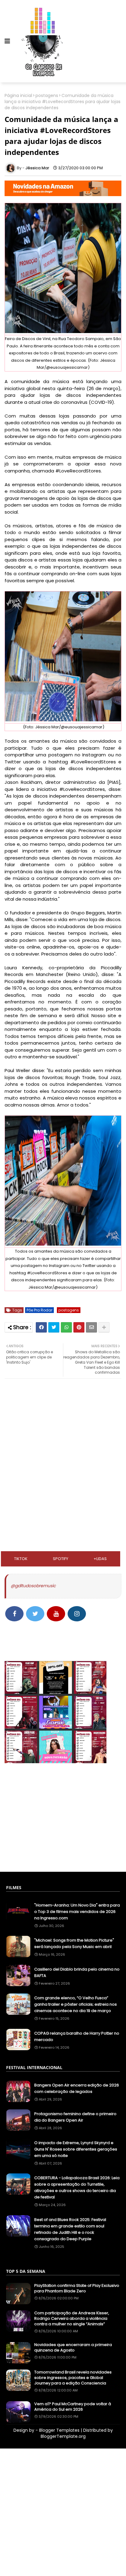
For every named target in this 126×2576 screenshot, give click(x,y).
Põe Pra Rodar (39, 1310)
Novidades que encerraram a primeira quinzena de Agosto (73, 2348)
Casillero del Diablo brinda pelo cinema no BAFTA (77, 1972)
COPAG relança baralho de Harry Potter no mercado (77, 2036)
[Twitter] (54, 1327)
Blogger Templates (59, 2430)
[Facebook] (41, 1327)
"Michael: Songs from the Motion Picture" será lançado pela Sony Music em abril (74, 1943)
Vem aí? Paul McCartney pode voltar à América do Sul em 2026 (73, 2407)
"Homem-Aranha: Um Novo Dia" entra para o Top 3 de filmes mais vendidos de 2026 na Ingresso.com (77, 1912)
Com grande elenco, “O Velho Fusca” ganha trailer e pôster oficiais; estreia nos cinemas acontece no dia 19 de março (76, 2004)
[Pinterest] (79, 1327)
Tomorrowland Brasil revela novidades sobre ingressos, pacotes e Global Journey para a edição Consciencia (73, 2378)
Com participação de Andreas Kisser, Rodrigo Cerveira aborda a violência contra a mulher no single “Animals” (72, 2319)
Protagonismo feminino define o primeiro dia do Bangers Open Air (75, 2117)
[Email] (91, 1327)
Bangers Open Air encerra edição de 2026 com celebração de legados (77, 2088)
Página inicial (18, 96)
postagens (47, 96)
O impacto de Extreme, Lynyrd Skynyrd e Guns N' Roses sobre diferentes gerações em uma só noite (76, 2149)
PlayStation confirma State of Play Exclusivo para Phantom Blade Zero (77, 2288)
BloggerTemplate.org (63, 2436)
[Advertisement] (63, 1423)
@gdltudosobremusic (33, 1586)
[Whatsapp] (66, 1327)
